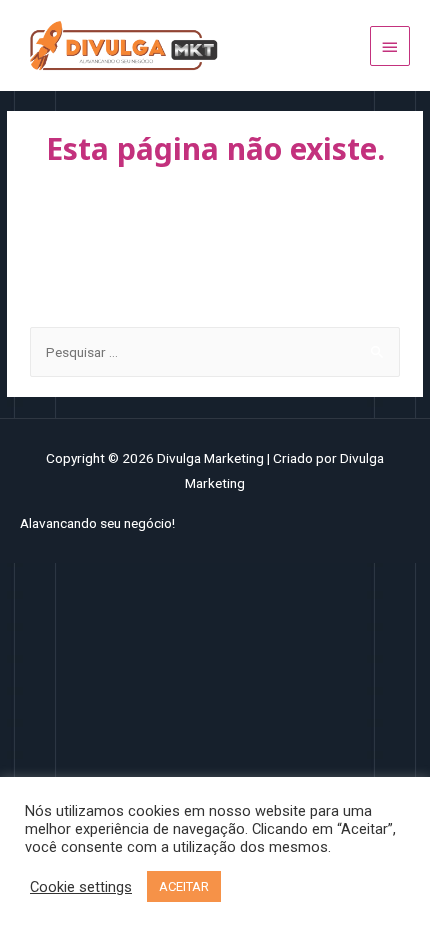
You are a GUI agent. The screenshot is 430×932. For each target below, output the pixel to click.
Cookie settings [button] (81, 887)
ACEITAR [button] (184, 886)
